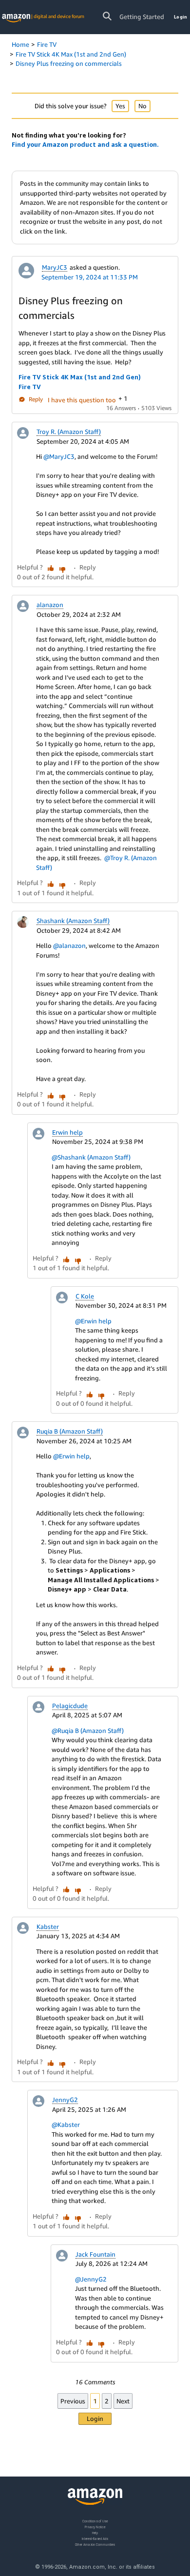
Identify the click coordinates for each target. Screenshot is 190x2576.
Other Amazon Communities (95, 2544)
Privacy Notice (95, 2527)
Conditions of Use (95, 2521)
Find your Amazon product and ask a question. (85, 144)
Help (95, 2532)
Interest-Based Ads (95, 2538)
